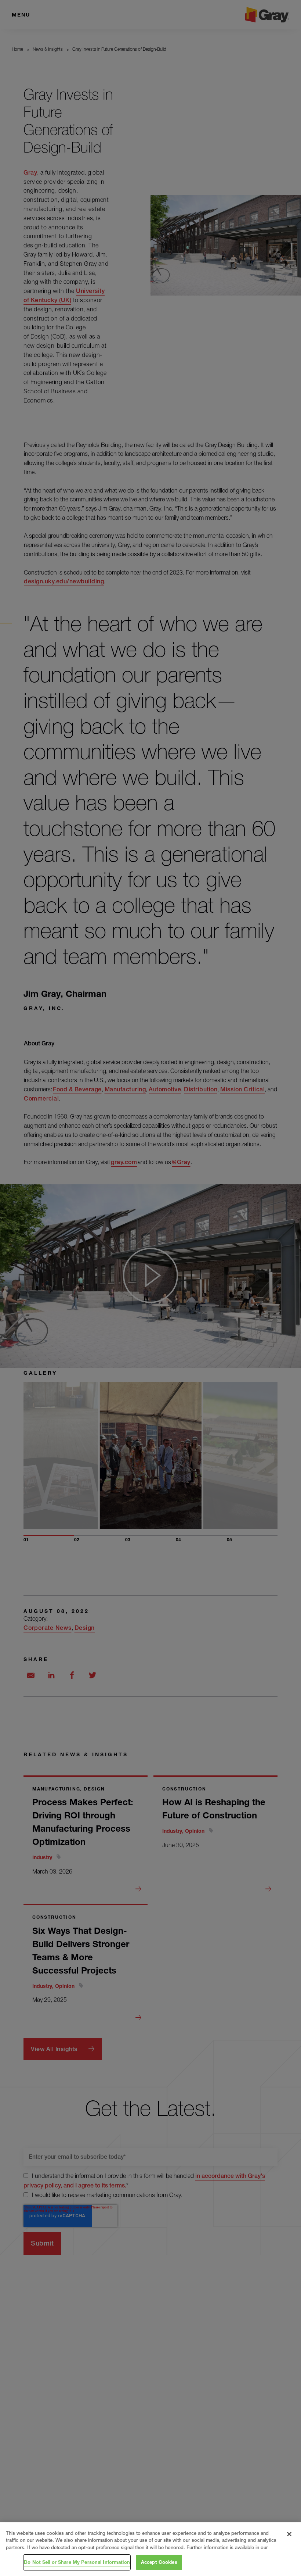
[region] (150, 2549)
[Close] (289, 2534)
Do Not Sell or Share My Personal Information (77, 2562)
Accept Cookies (159, 2562)
